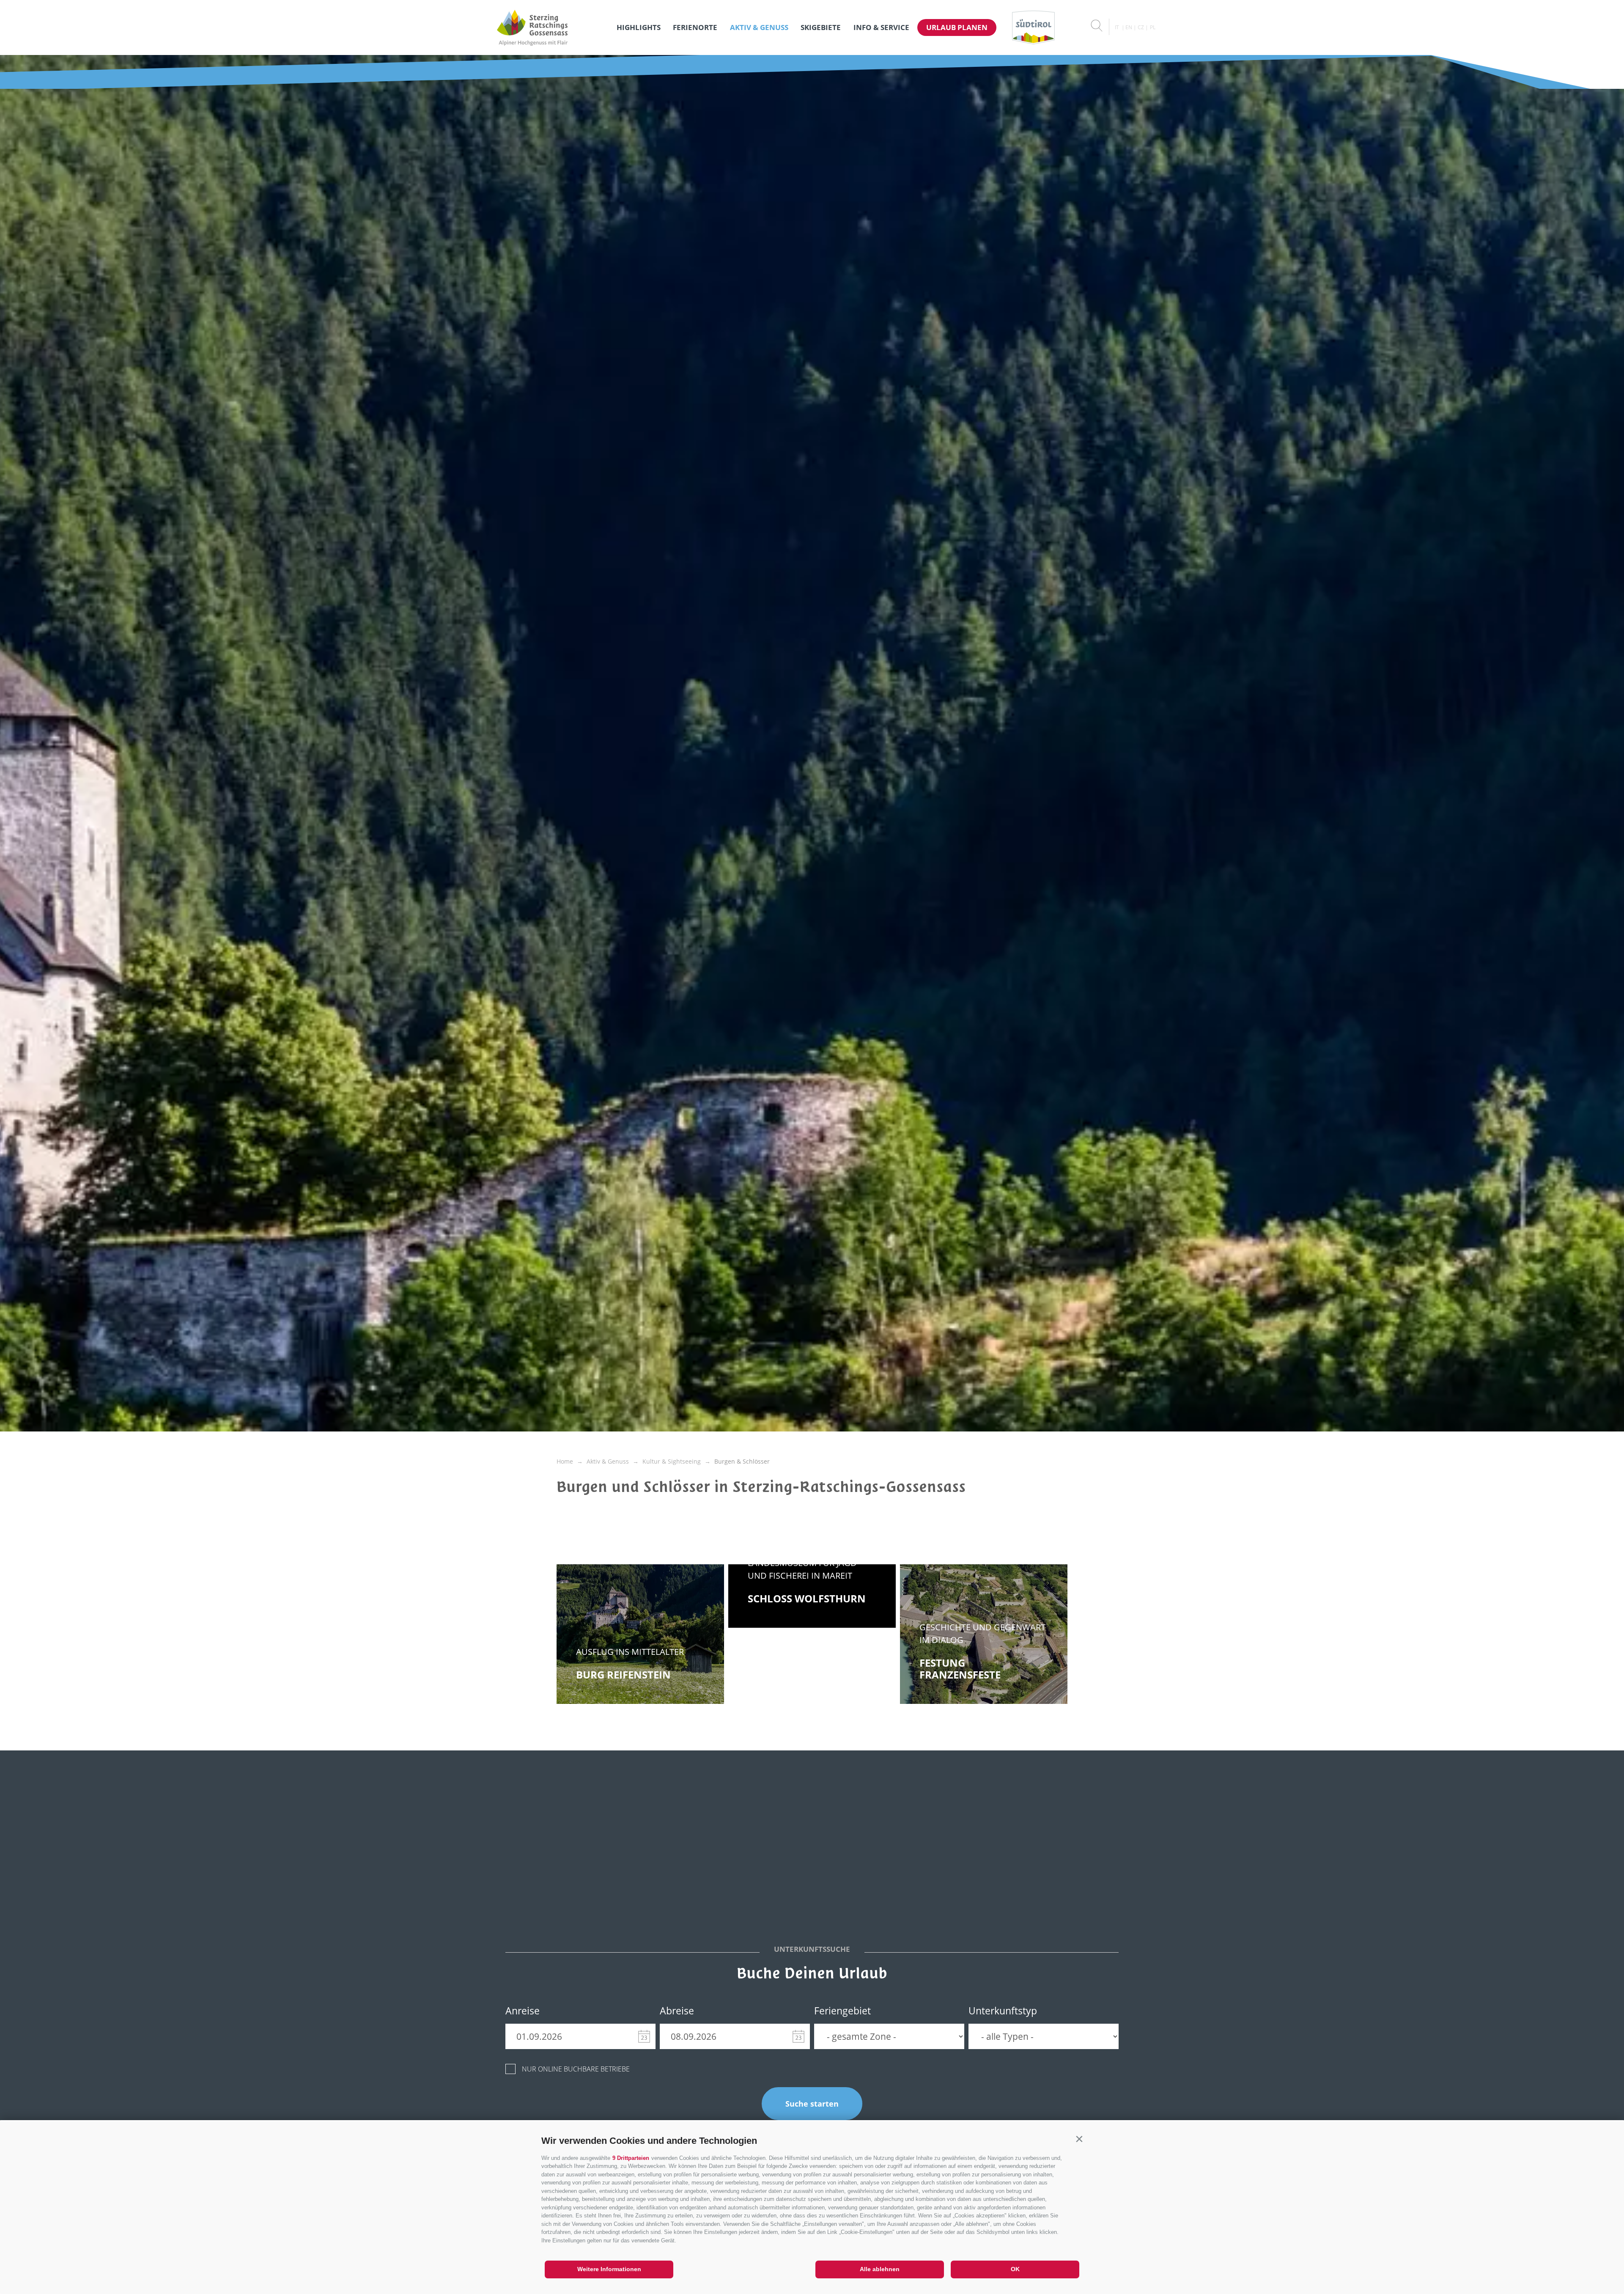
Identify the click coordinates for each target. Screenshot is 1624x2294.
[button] (1079, 2139)
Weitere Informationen (609, 2269)
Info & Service (881, 27)
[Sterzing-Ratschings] (532, 27)
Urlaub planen (957, 27)
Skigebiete (821, 27)
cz (1141, 27)
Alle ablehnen (880, 2269)
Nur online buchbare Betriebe (576, 2069)
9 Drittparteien (631, 2158)
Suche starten (812, 2104)
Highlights (639, 27)
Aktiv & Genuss (759, 27)
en (1129, 27)
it (1117, 27)
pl (1153, 27)
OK (1015, 2269)
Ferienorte (695, 27)
